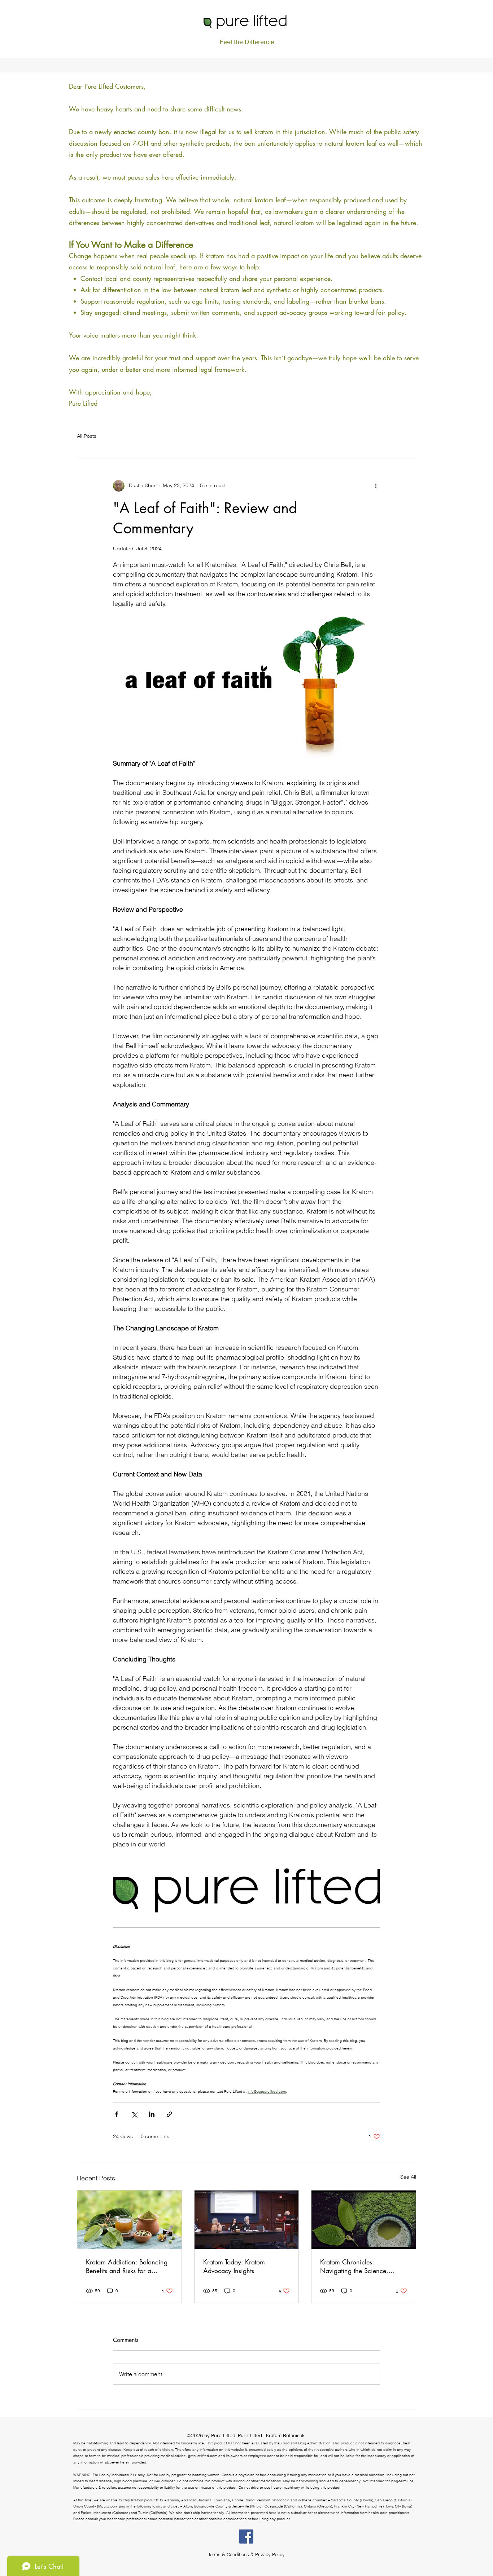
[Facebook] (246, 2537)
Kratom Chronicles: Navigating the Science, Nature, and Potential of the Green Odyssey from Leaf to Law (360, 2266)
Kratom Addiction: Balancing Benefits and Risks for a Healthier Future (127, 2266)
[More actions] (376, 486)
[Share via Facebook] (116, 2114)
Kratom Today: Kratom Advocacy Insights (234, 2266)
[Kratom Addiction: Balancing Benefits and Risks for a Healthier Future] (129, 2220)
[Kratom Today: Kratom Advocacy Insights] (247, 2220)
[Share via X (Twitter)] (134, 2114)
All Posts (87, 436)
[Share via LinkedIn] (152, 2114)
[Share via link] (169, 2114)
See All (408, 2177)
